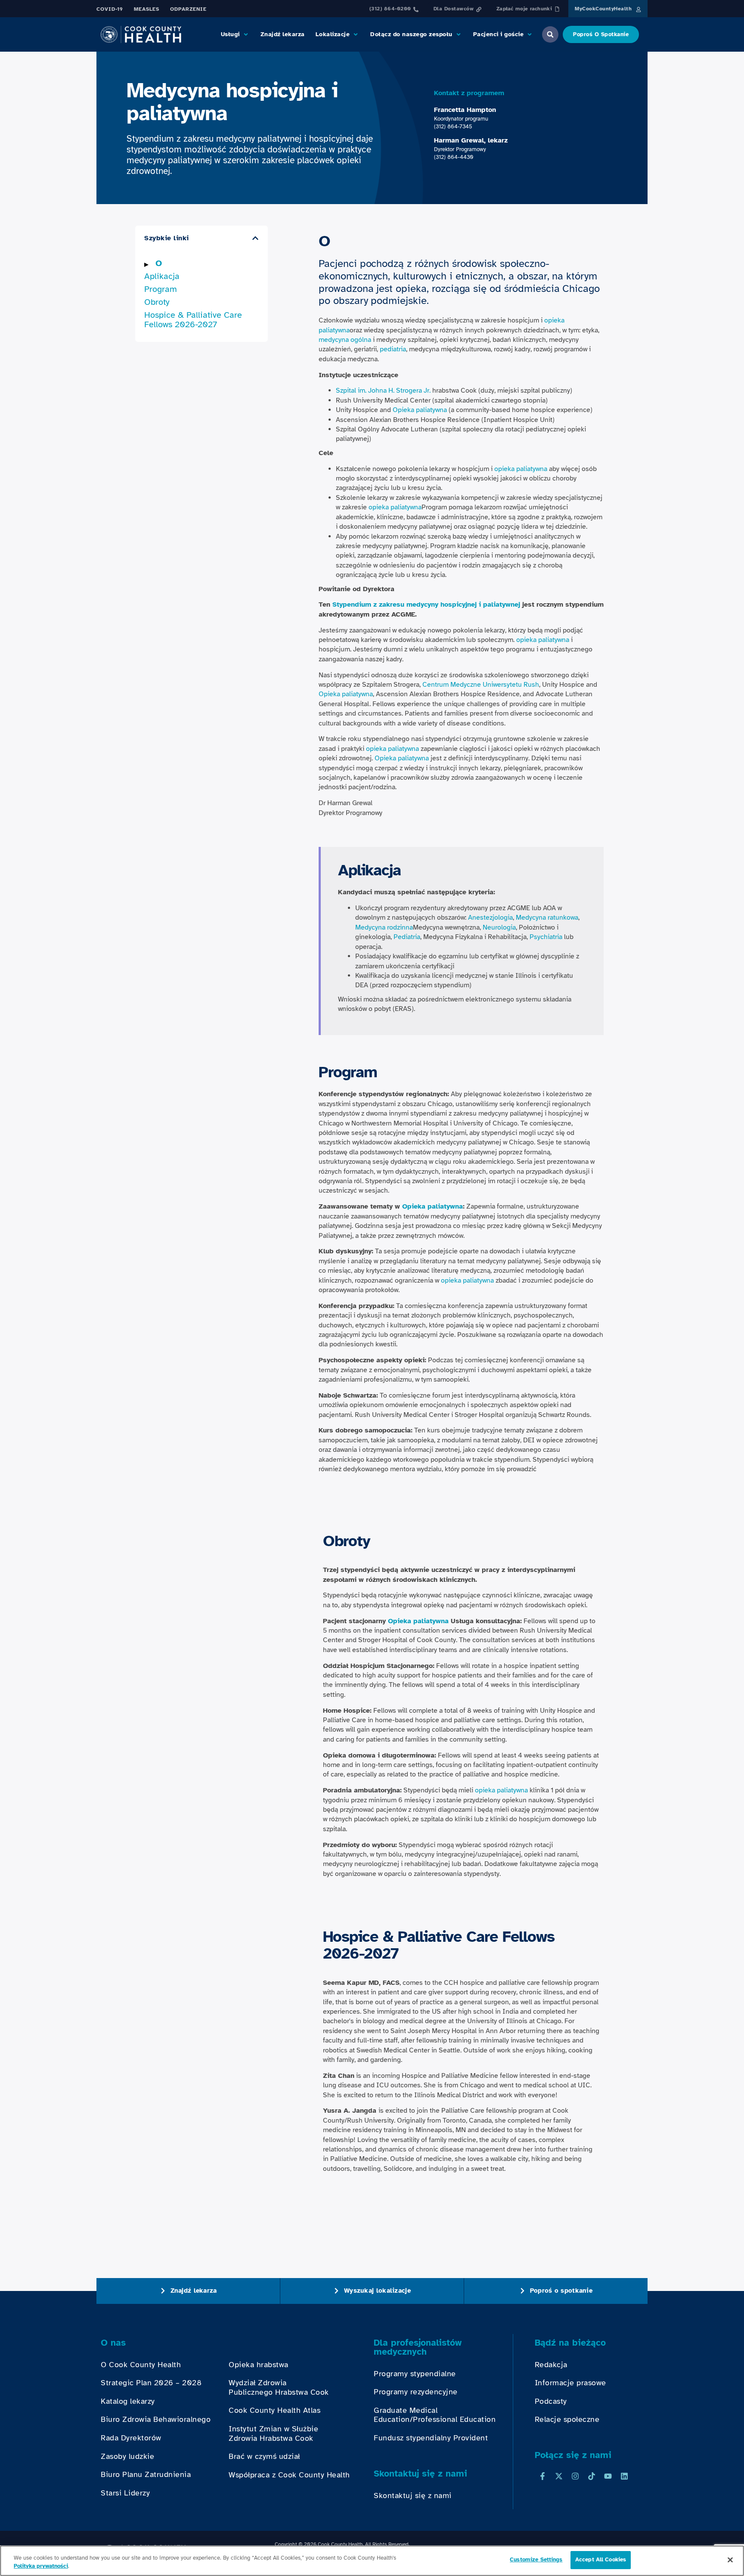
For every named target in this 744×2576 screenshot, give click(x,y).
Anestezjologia (490, 918)
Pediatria (407, 937)
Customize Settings (536, 2560)
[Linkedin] (624, 2476)
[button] (235, 34)
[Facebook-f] (542, 2476)
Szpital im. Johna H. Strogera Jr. (383, 391)
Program (161, 289)
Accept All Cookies (601, 2560)
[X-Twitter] (559, 2476)
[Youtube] (608, 2476)
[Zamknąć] (730, 2560)
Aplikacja (162, 276)
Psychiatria (546, 937)
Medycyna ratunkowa (547, 918)
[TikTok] (592, 2476)
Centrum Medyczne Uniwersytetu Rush (481, 685)
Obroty (157, 302)
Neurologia (499, 927)
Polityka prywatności (41, 2567)
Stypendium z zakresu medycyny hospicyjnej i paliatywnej (426, 604)
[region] (372, 2561)
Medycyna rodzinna (384, 927)
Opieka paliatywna (420, 410)
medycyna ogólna (345, 340)
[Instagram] (575, 2476)
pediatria (393, 349)
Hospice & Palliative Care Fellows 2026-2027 (193, 320)
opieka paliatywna (521, 469)
